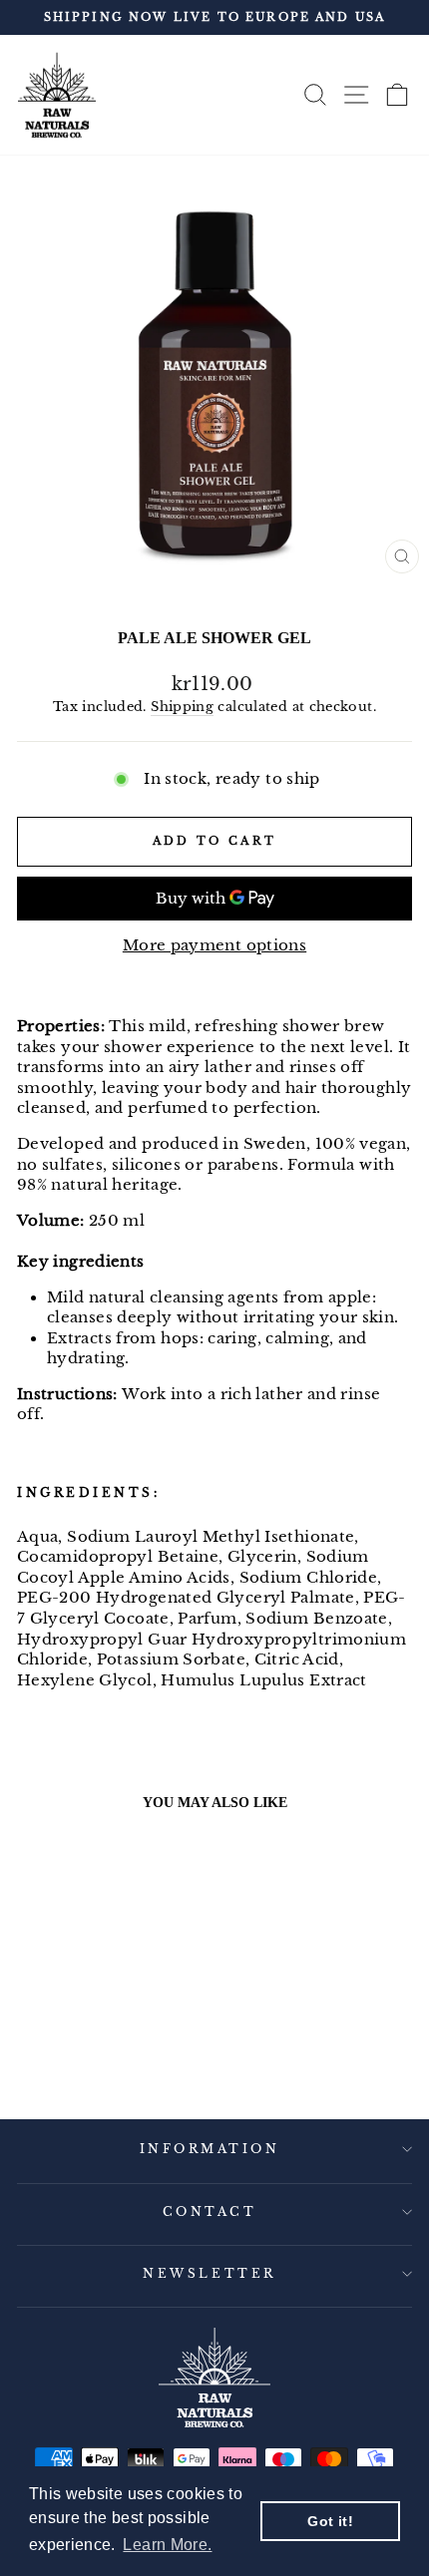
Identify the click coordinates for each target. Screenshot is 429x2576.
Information (210, 2149)
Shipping (182, 707)
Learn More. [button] (167, 2545)
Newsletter (209, 2274)
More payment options (214, 945)
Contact (210, 2212)
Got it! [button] (330, 2521)
